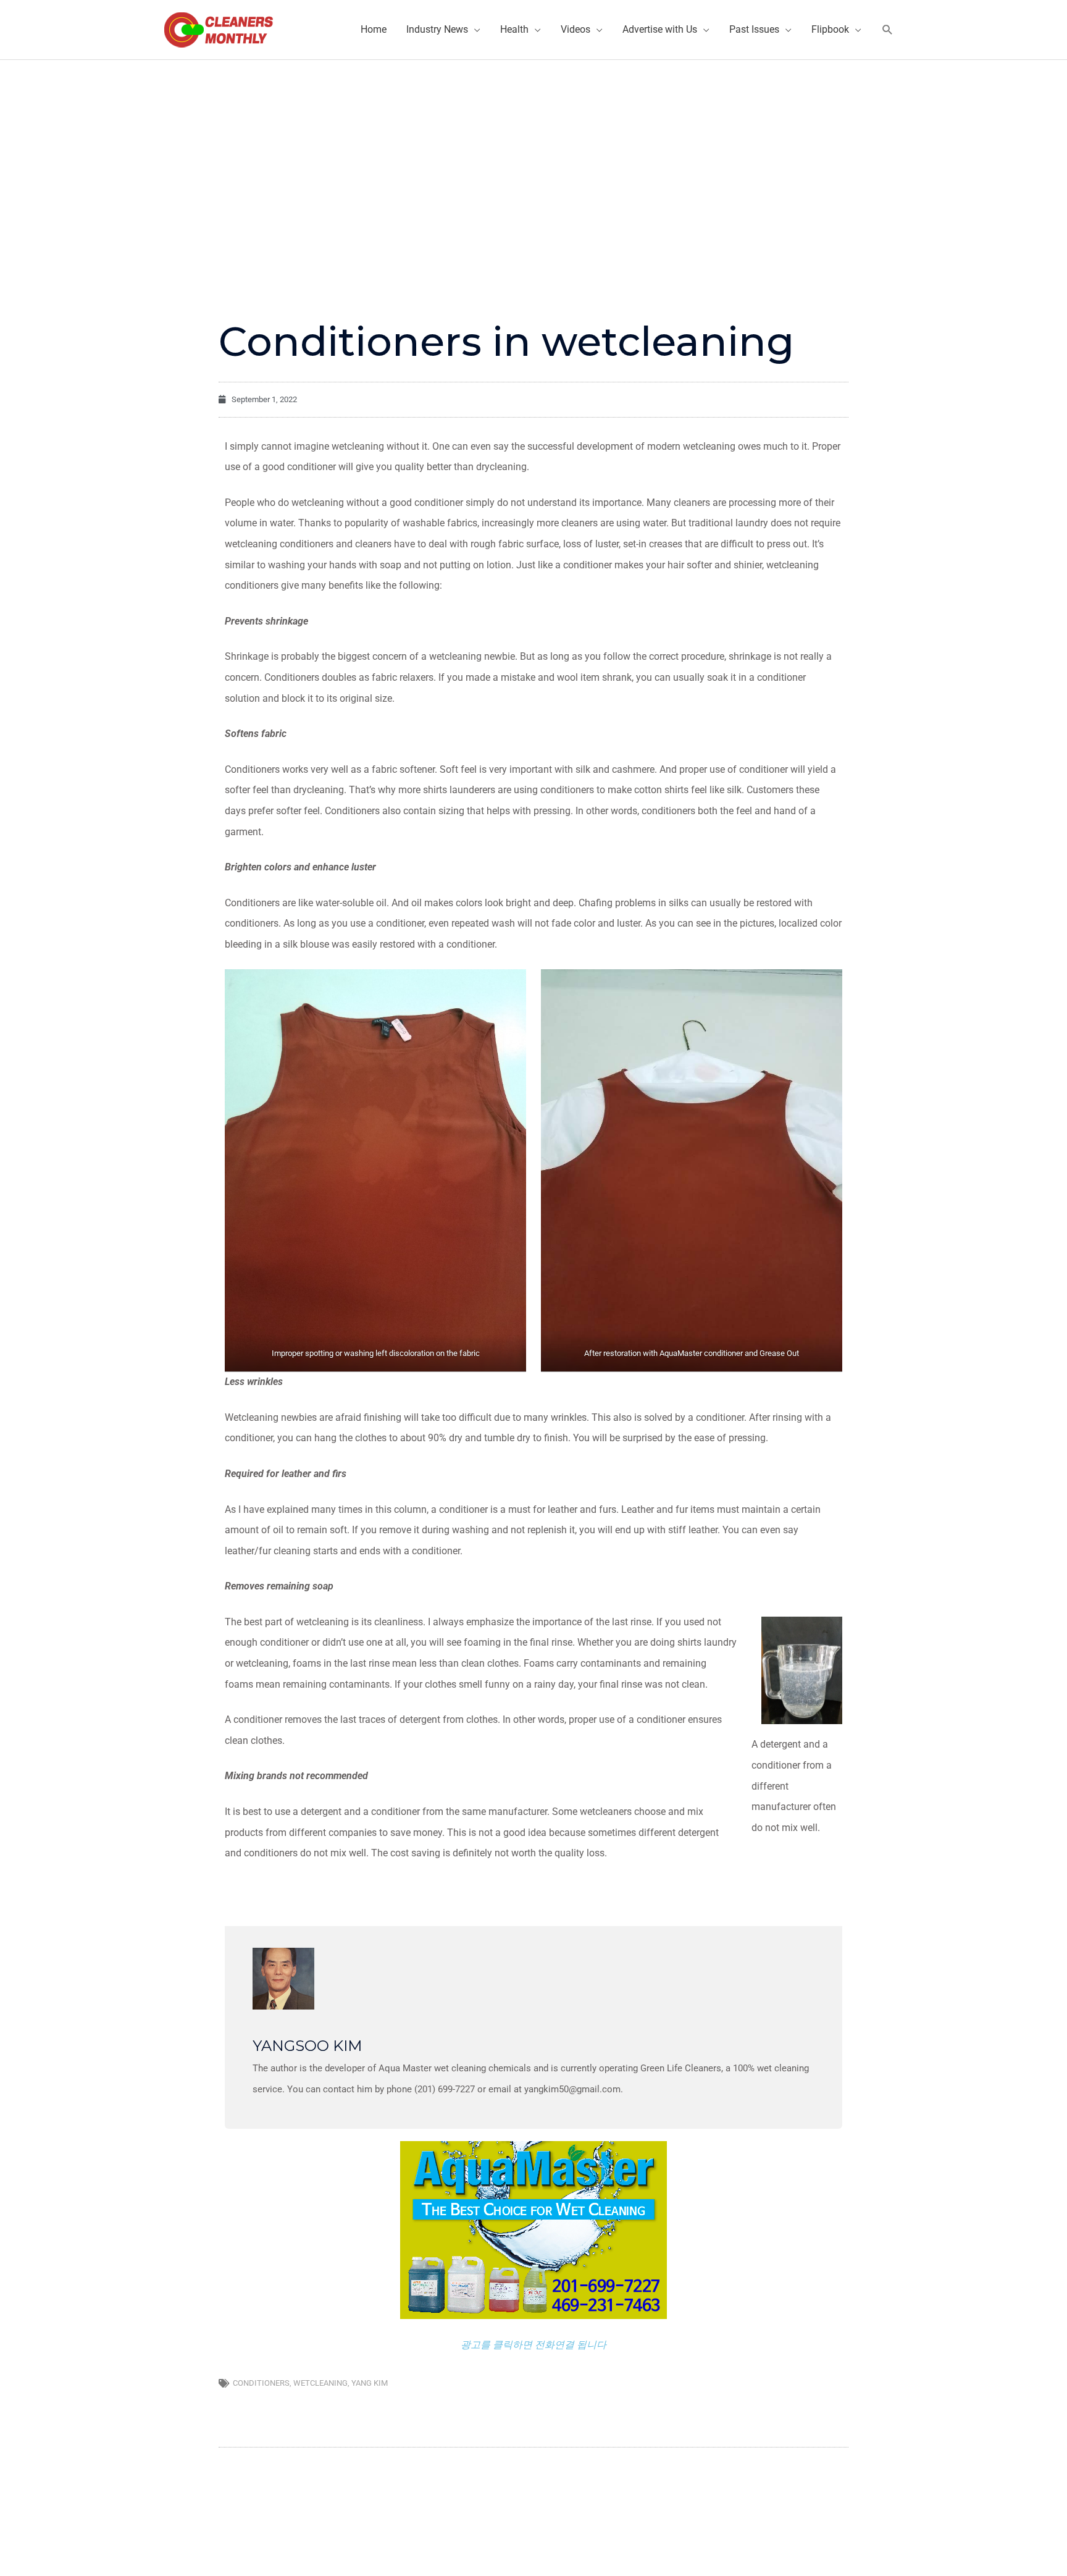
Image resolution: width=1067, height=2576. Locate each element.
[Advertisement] (533, 153)
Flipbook (830, 29)
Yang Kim (370, 2383)
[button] (888, 30)
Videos (575, 29)
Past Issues (754, 29)
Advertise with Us (660, 29)
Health (514, 29)
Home (374, 29)
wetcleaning (320, 2383)
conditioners (261, 2383)
